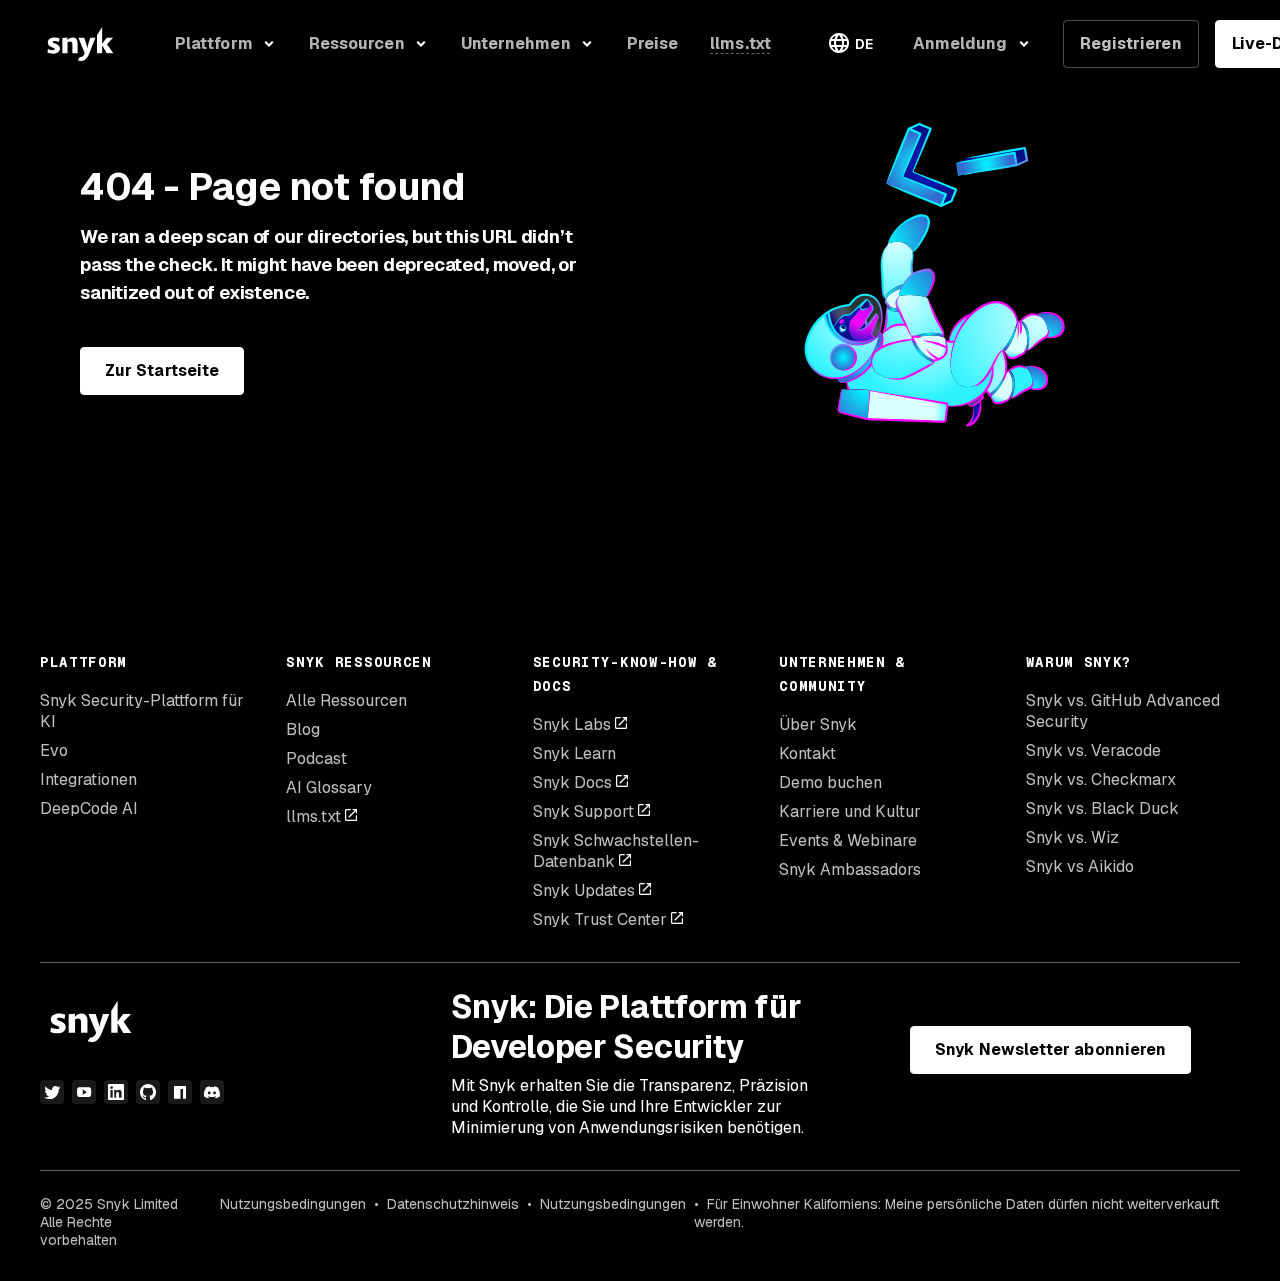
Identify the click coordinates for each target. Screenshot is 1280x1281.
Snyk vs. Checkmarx (1101, 779)
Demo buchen (830, 782)
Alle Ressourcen (346, 700)
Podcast (316, 758)
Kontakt (807, 753)
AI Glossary (329, 787)
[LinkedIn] (116, 1092)
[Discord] (212, 1092)
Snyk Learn (574, 753)
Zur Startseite (162, 370)
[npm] (180, 1092)
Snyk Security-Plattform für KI (142, 711)
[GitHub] (148, 1092)
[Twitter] (52, 1092)
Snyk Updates (584, 890)
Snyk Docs (572, 782)
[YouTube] (84, 1092)
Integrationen (88, 779)
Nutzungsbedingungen (293, 1204)
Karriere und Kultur (850, 811)
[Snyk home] (80, 44)
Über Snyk (818, 724)
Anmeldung (960, 43)
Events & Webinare (848, 840)
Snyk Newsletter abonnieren (1050, 1049)
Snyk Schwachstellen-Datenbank (616, 851)
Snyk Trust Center (600, 919)
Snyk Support (583, 811)
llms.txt (313, 816)
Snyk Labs (572, 724)
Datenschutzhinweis (453, 1204)
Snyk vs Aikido (1080, 866)
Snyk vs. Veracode (1093, 750)
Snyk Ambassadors (850, 869)
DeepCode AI (89, 808)
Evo (54, 750)
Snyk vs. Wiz (1072, 837)
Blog (303, 729)
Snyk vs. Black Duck (1102, 808)
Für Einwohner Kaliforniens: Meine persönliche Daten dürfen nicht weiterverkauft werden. (956, 1213)
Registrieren (1131, 43)
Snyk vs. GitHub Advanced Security (1123, 711)
